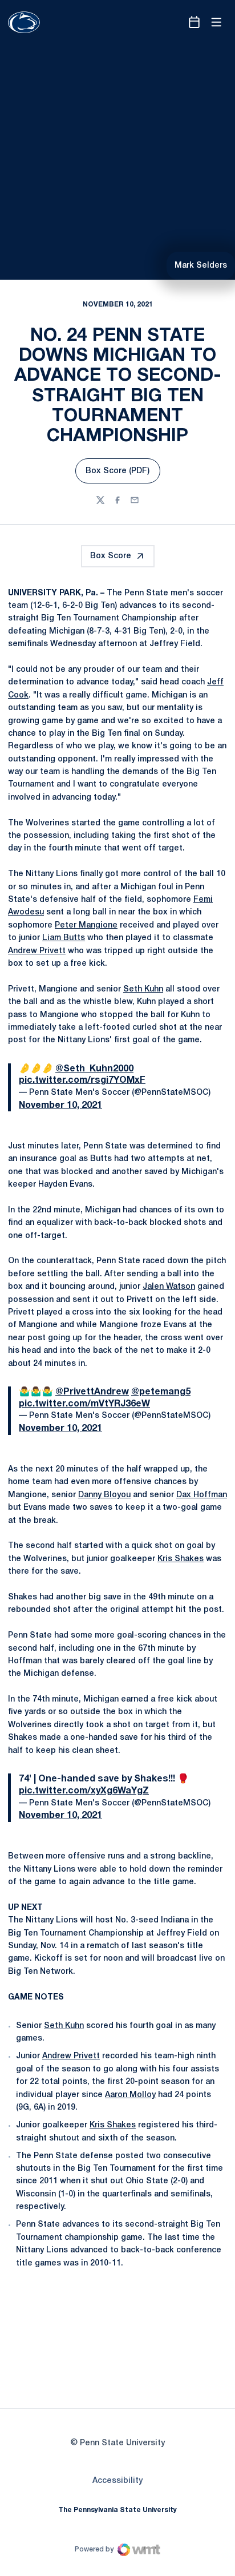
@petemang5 (161, 1719)
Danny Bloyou (104, 1818)
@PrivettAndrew (92, 1719)
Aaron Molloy (130, 2413)
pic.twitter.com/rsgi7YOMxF (82, 1412)
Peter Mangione (86, 1257)
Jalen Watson (169, 1614)
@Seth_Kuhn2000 (94, 1401)
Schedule (86, 62)
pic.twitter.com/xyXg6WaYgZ (84, 2114)
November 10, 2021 (60, 1437)
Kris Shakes (181, 1882)
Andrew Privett (37, 1283)
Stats (179, 62)
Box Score (111, 590)
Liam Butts (64, 1270)
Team (133, 62)
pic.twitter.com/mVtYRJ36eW (84, 1731)
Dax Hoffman (202, 1818)
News (224, 62)
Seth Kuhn (143, 1321)
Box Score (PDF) (123, 508)
